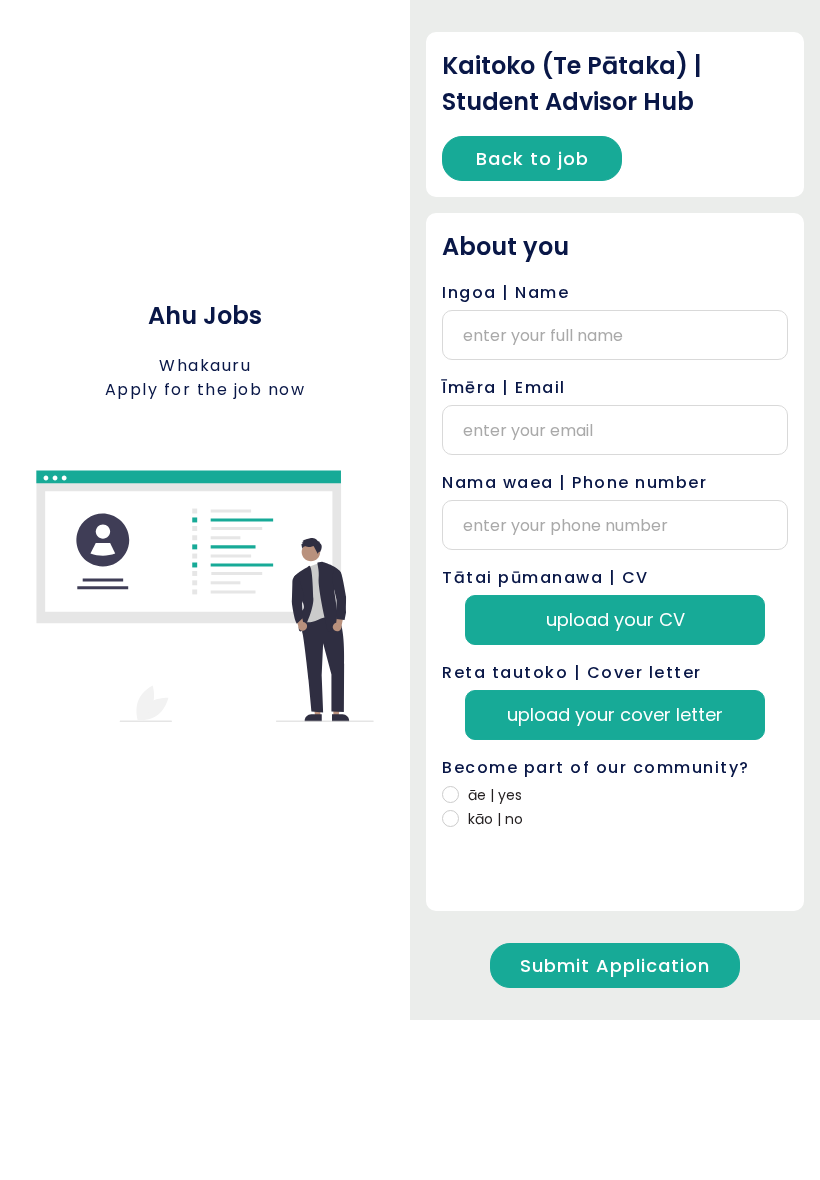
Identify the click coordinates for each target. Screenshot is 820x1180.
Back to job (532, 158)
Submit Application (615, 965)
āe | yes (495, 795)
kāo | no (495, 819)
